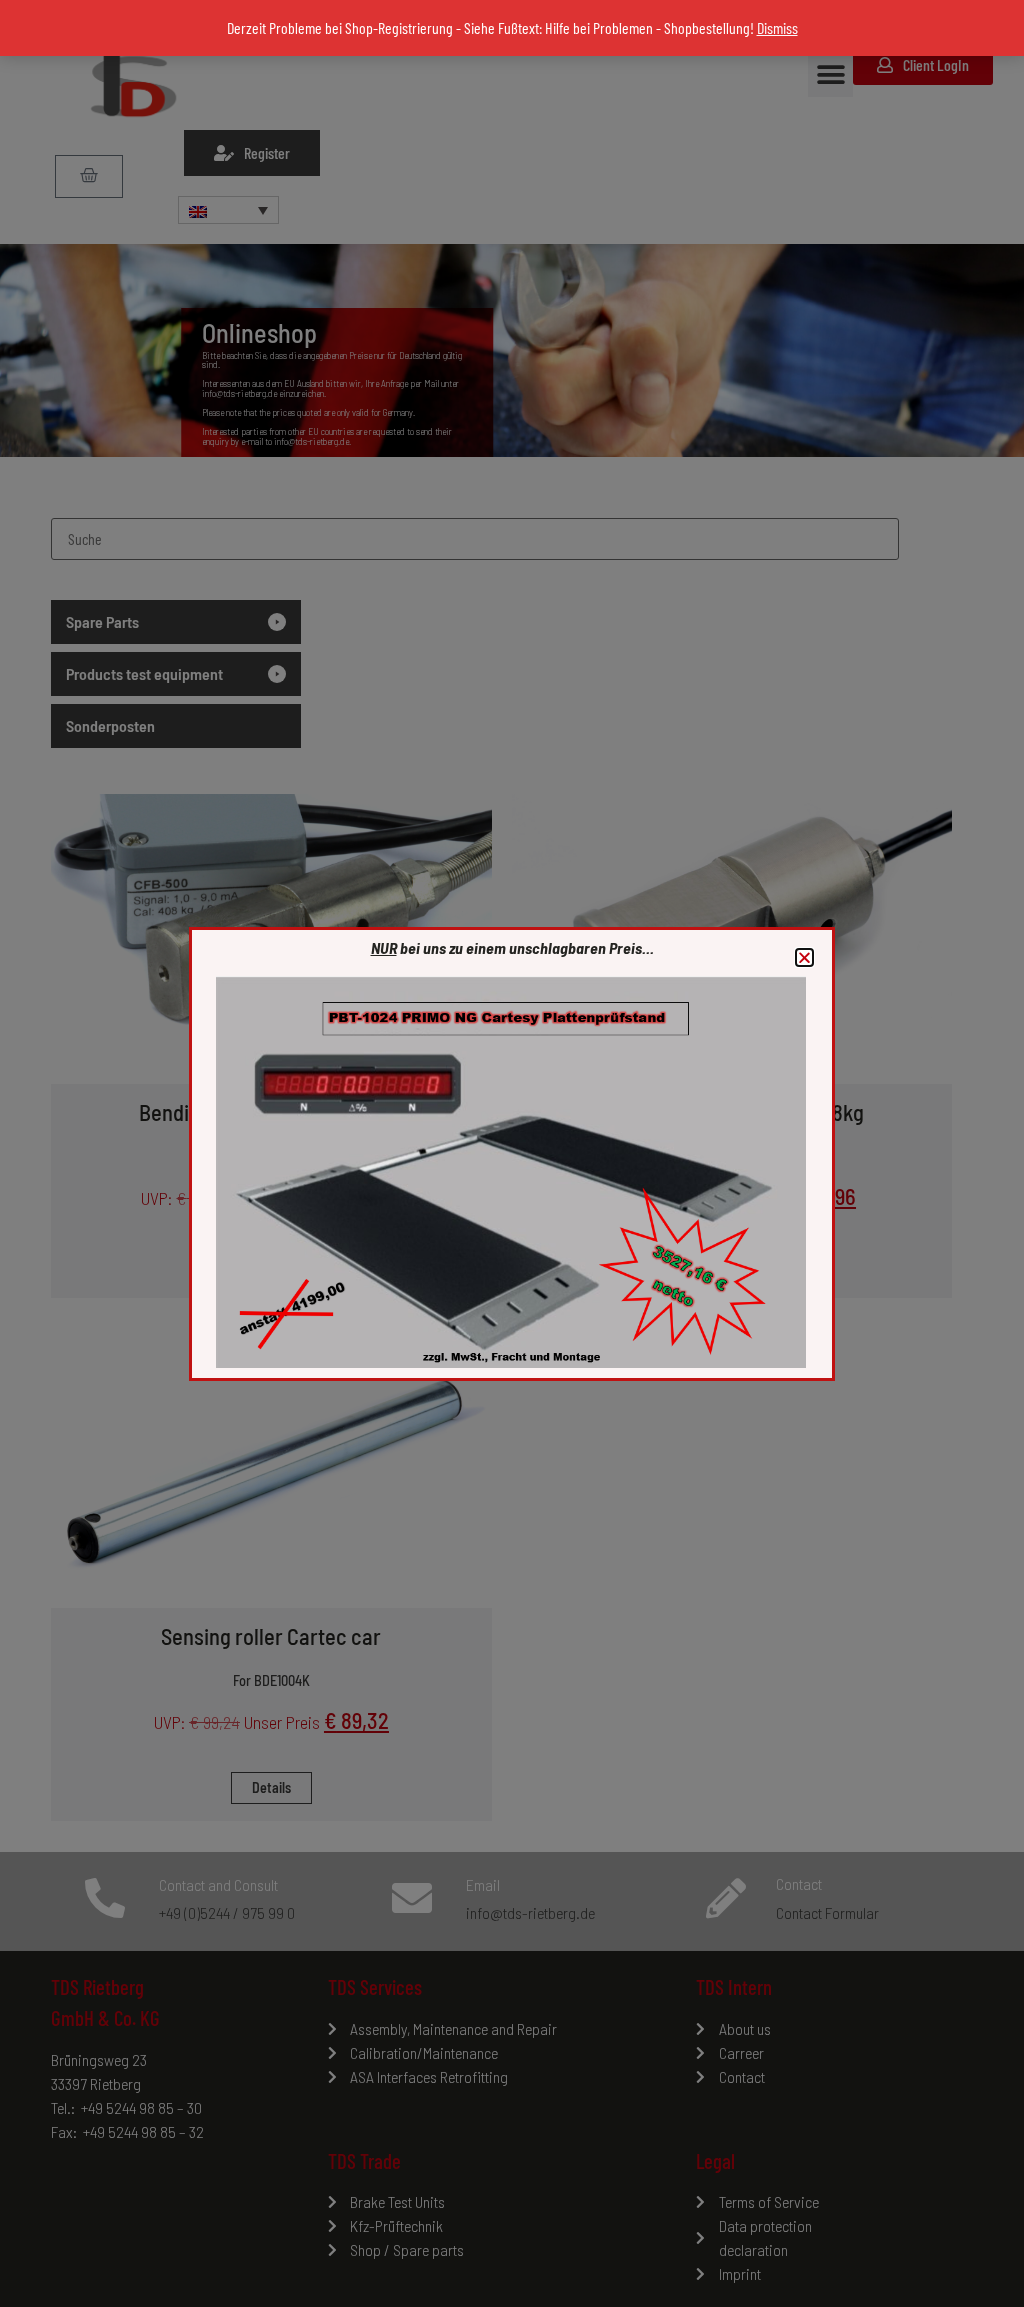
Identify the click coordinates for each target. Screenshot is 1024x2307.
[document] (512, 1153)
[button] (804, 957)
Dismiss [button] (777, 27)
